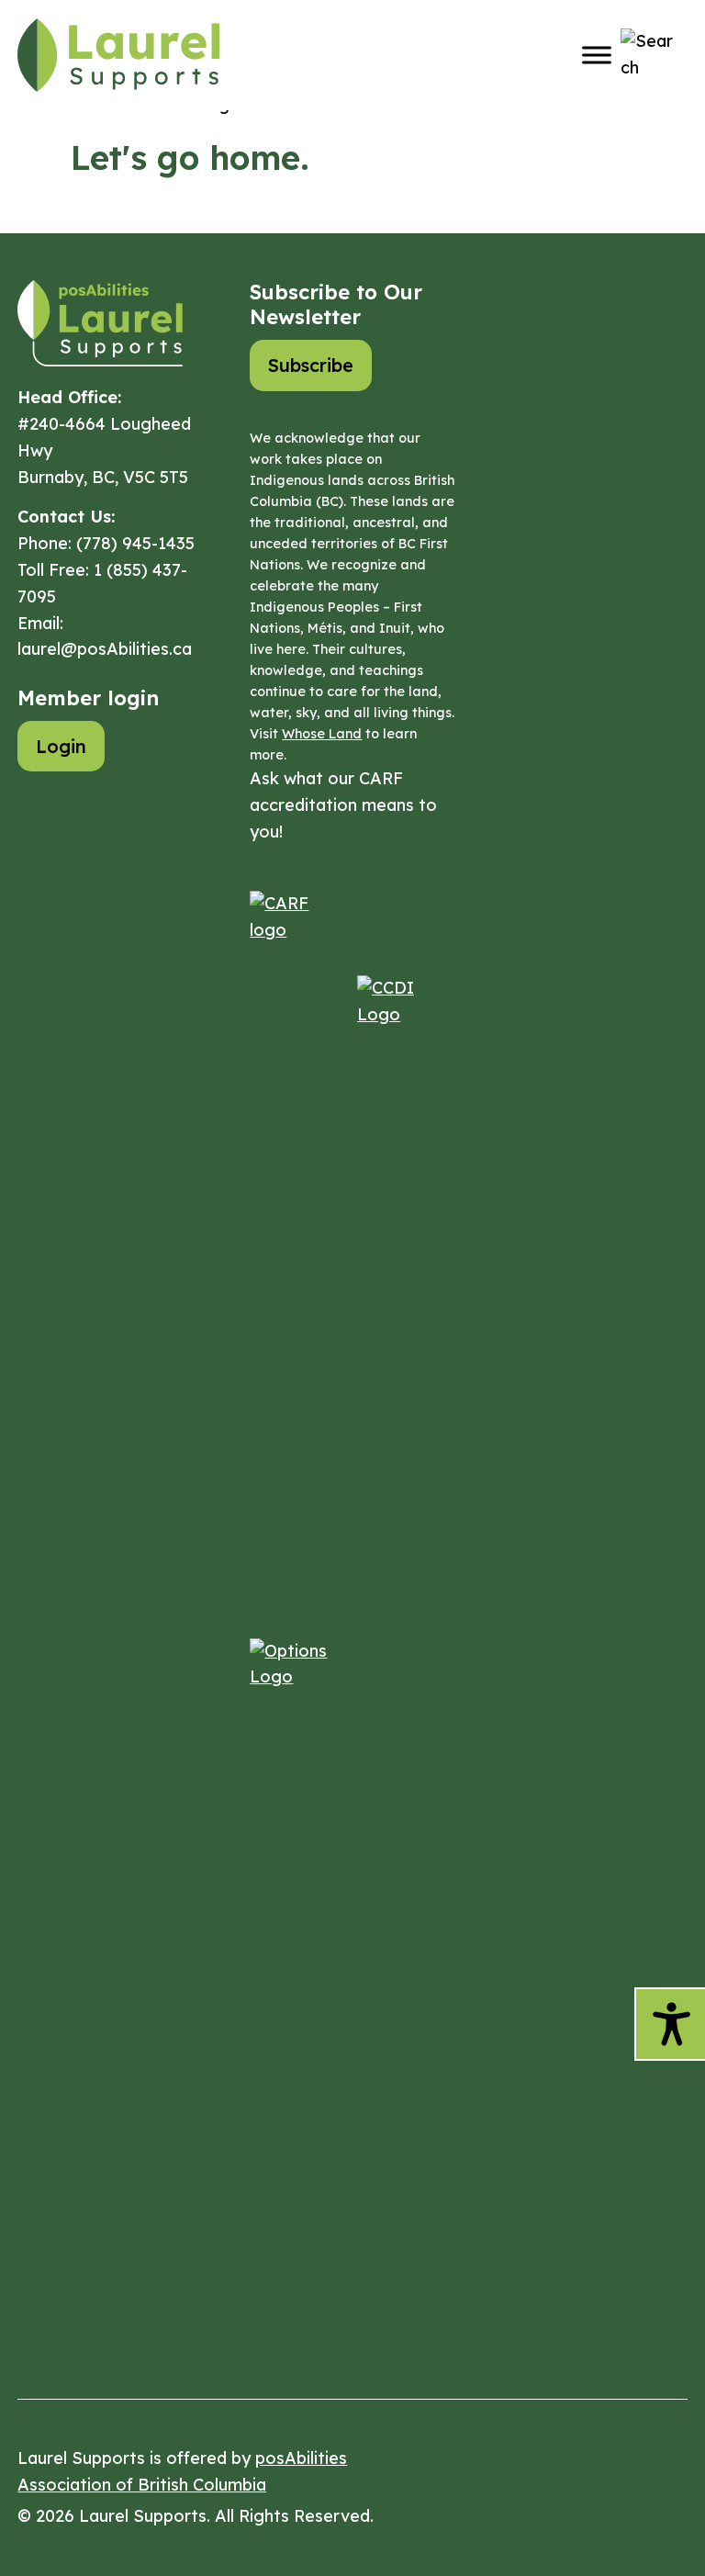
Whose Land (322, 734)
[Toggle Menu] (597, 55)
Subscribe (311, 365)
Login (61, 746)
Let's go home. (190, 157)
